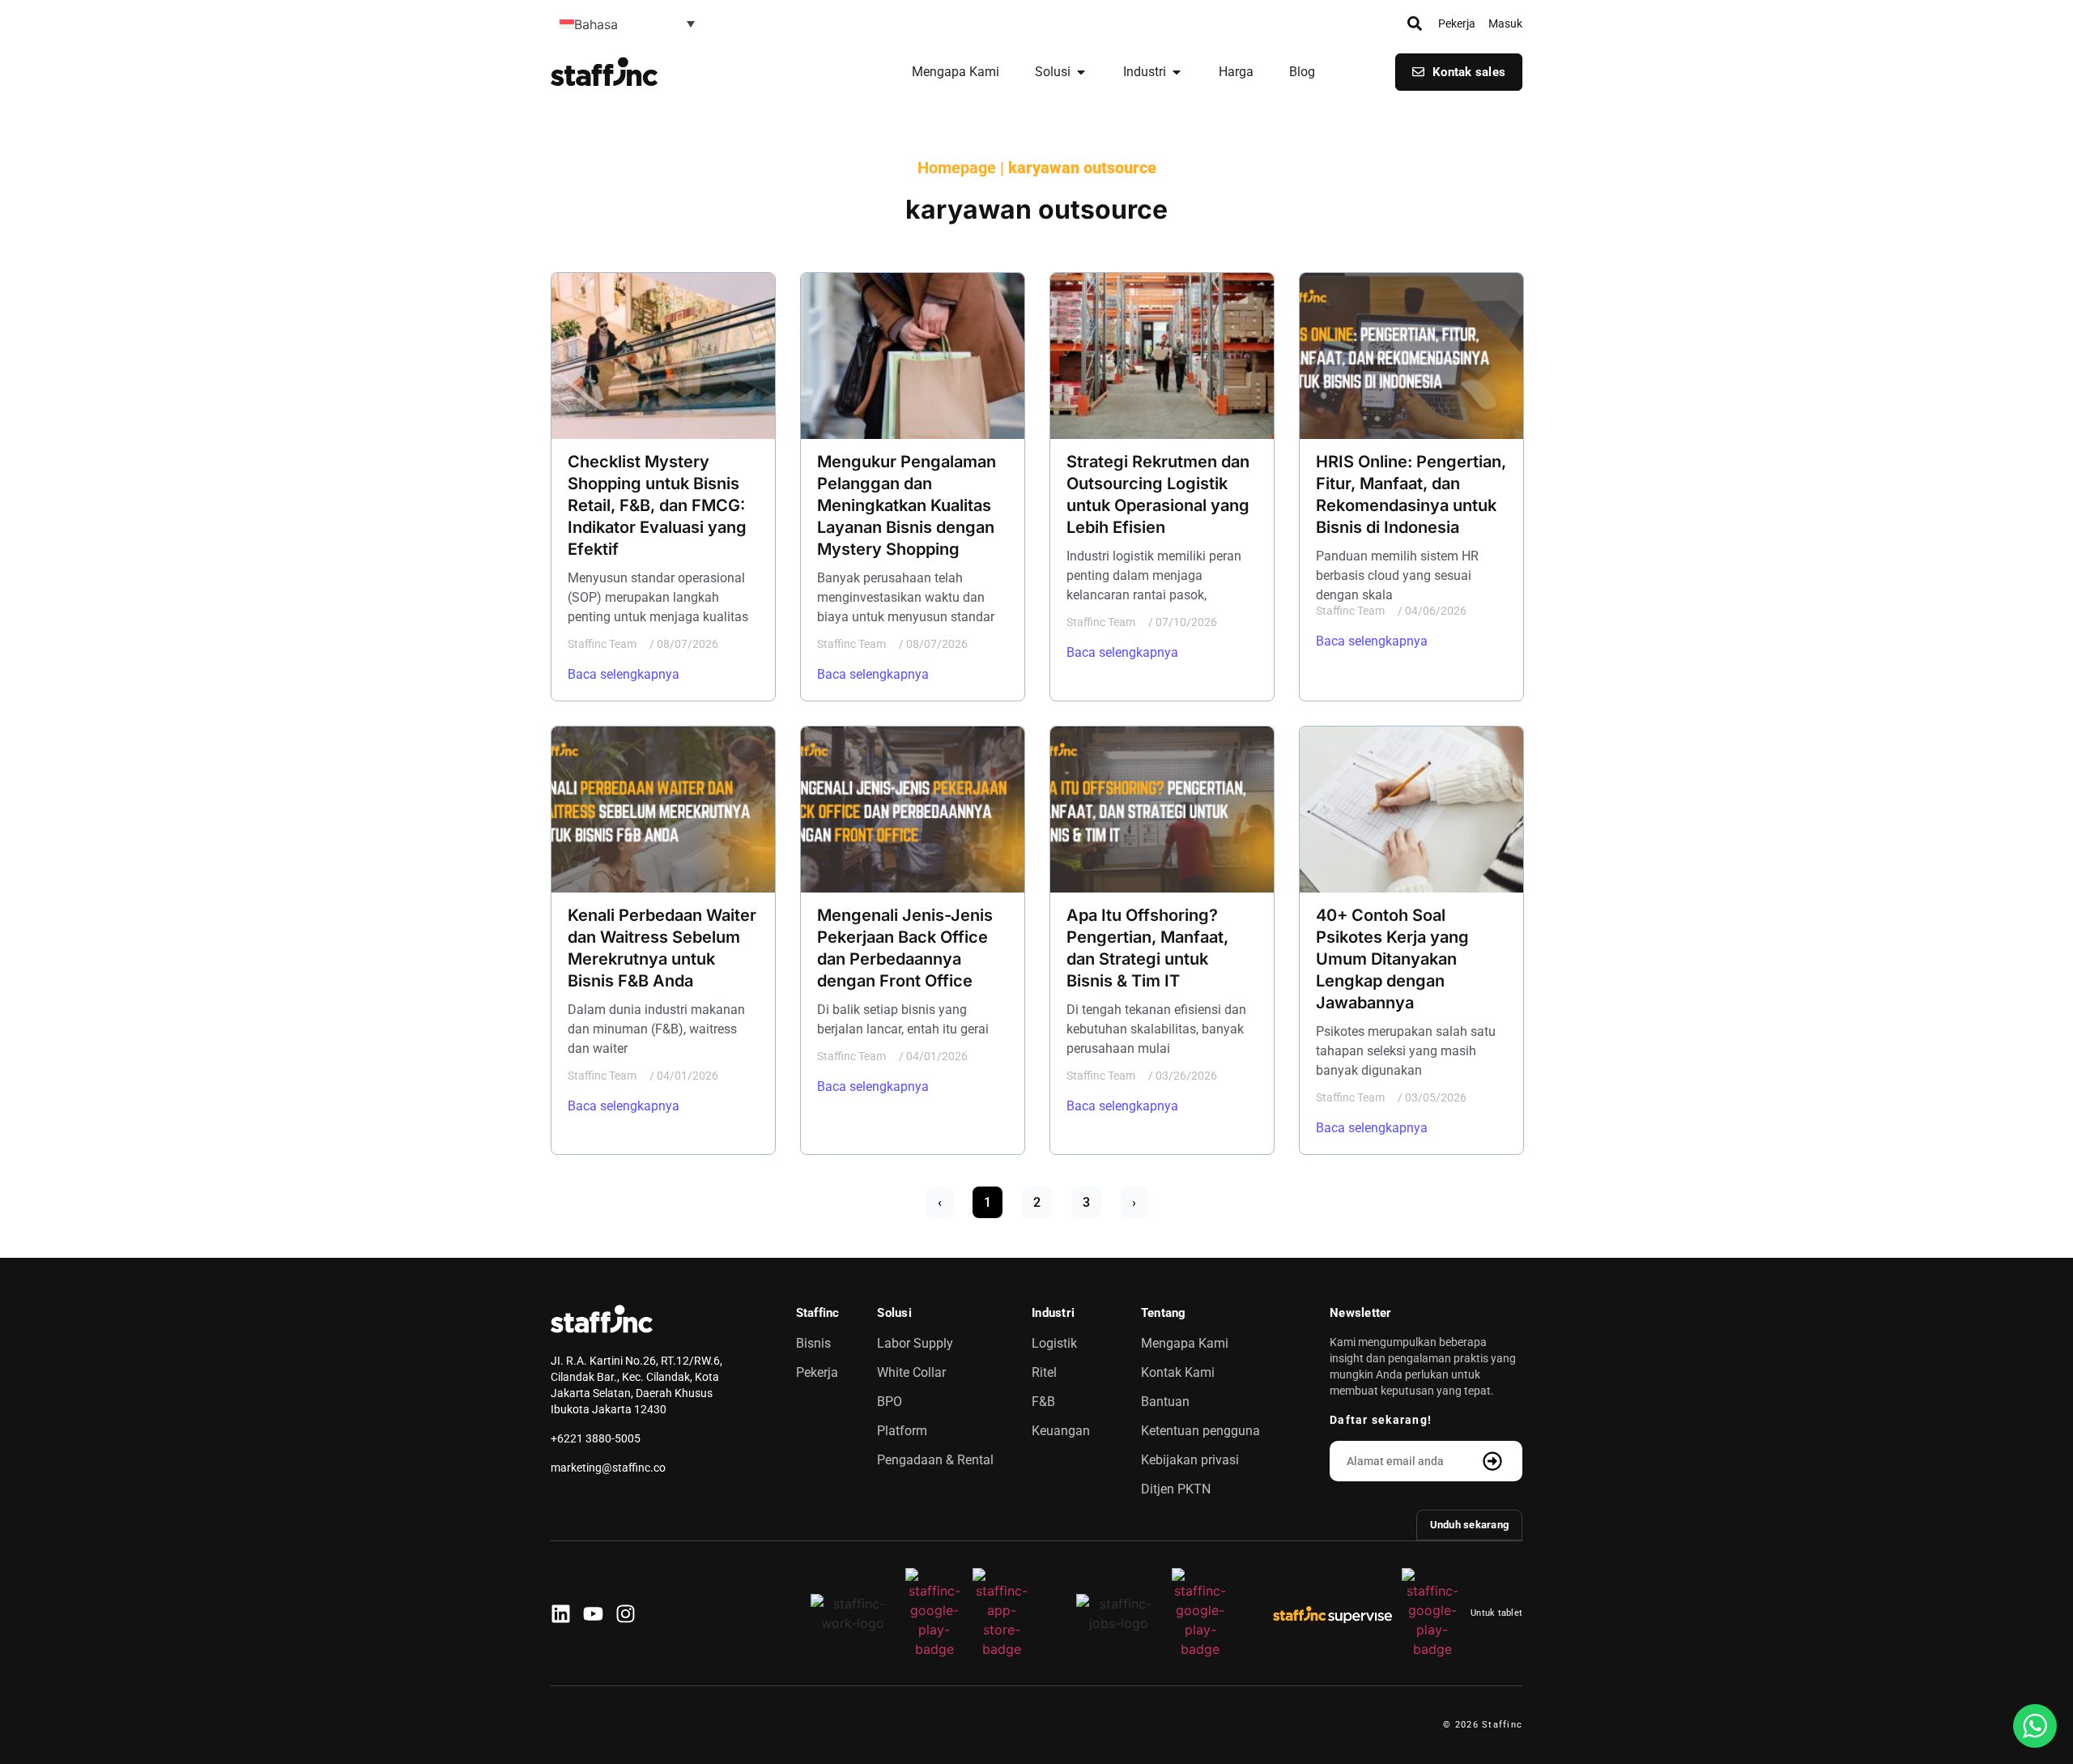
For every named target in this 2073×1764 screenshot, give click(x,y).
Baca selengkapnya (624, 674)
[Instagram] (626, 1614)
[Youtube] (593, 1614)
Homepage (957, 168)
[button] (627, 23)
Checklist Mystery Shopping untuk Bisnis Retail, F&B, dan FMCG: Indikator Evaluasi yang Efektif (657, 505)
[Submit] (1494, 1461)
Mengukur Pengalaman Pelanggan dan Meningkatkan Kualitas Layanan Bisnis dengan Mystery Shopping (907, 505)
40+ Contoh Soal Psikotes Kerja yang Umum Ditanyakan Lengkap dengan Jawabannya (1392, 959)
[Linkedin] (561, 1614)
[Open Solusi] (1081, 72)
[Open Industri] (1177, 72)
